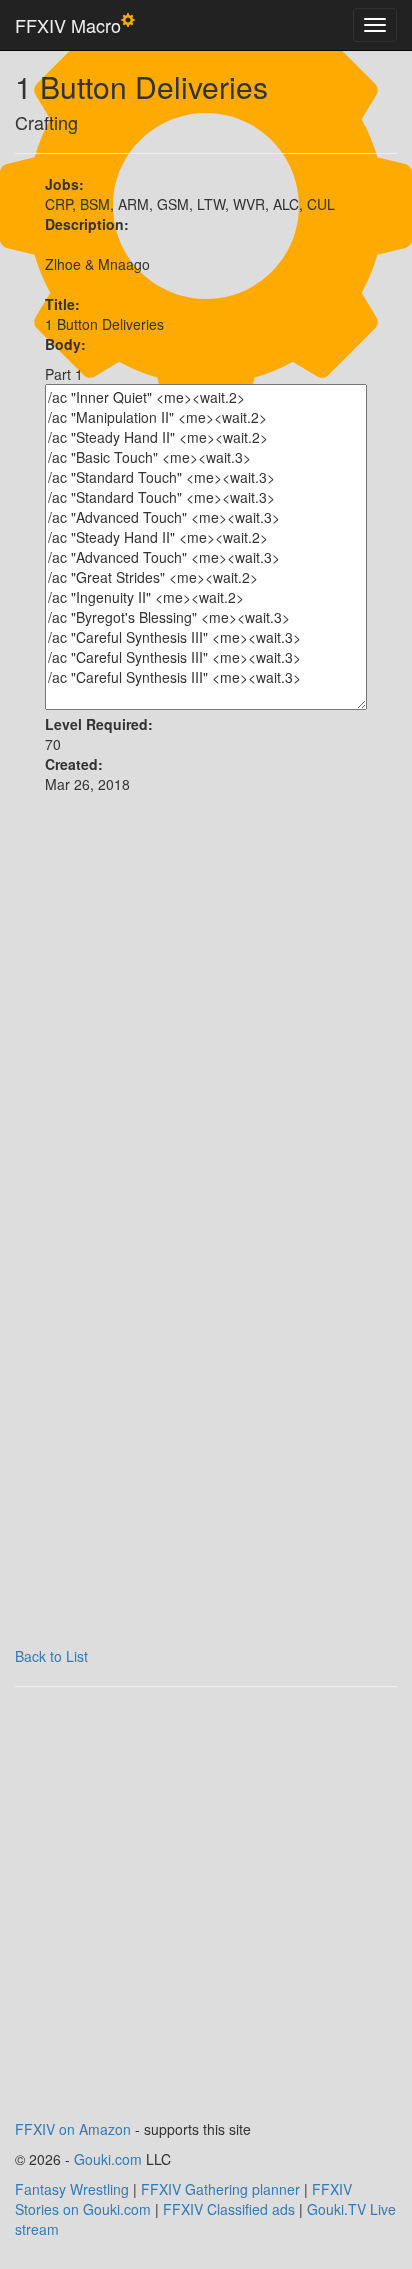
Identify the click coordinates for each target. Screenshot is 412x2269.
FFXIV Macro (68, 25)
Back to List (51, 1656)
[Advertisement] (206, 1020)
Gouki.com (108, 2159)
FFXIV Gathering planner (220, 2189)
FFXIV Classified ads (229, 2209)
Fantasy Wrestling (72, 2189)
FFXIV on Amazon (73, 2129)
